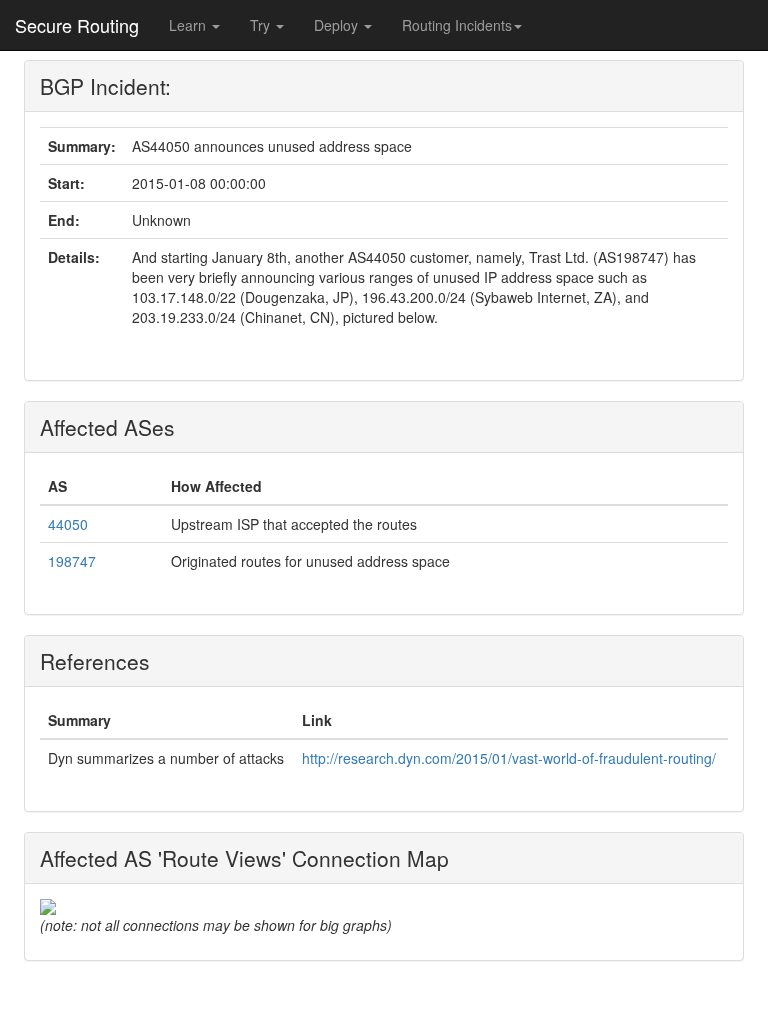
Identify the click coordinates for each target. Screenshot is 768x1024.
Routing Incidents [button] (457, 25)
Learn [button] (189, 25)
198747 (72, 561)
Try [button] (262, 25)
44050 (68, 524)
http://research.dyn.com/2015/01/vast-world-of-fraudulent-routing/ (509, 758)
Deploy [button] (338, 25)
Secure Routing (77, 25)
